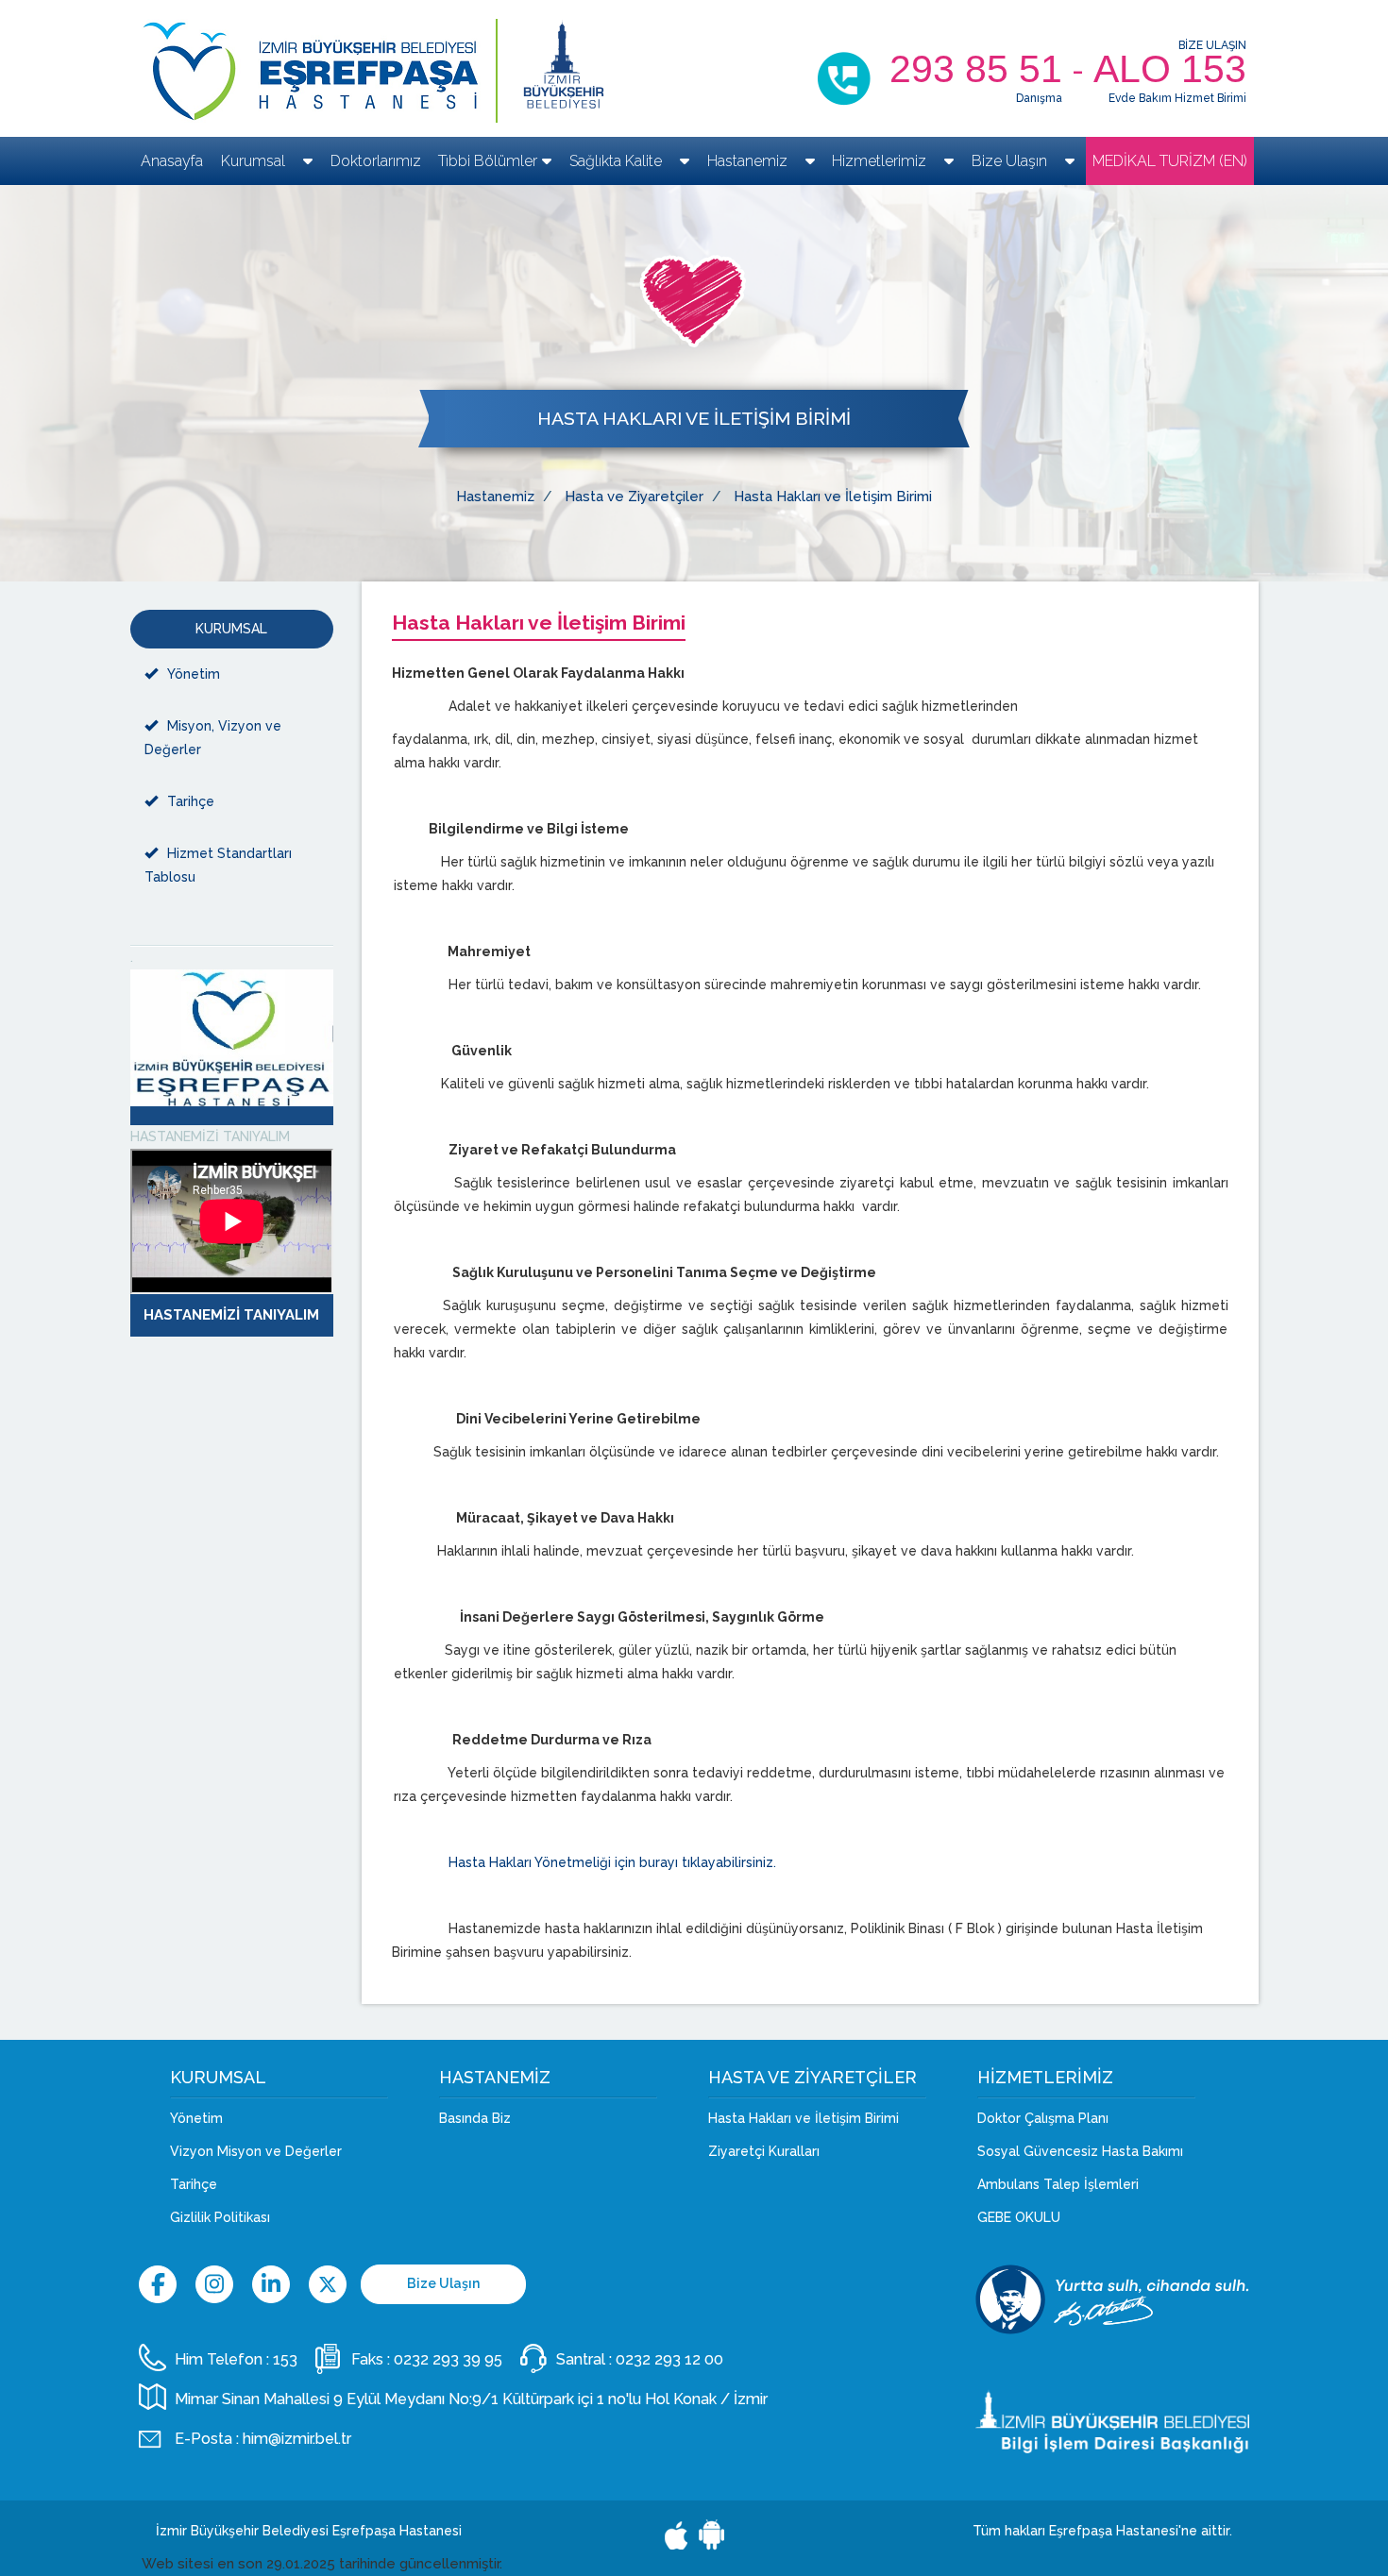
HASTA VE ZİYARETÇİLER (812, 2078)
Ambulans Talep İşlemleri (1058, 2184)
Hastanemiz (749, 161)
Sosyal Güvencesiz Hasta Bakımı (1080, 2151)
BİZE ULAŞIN (1212, 45)
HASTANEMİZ (495, 2078)
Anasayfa (172, 161)
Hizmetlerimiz (881, 161)
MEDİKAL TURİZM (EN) (1170, 161)
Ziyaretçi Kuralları (764, 2151)
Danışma (1039, 98)
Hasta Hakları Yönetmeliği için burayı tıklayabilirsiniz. (612, 1862)
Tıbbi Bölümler (488, 161)
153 (285, 2359)
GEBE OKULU (1019, 2217)
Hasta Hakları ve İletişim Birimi (833, 497)
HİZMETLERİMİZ (1045, 2078)
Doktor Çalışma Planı (1043, 2118)
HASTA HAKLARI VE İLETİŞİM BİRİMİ (694, 419)
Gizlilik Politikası (220, 2217)
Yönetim (194, 674)
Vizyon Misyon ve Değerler (256, 2151)
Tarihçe (191, 801)
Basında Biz (475, 2118)
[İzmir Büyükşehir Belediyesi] (564, 71)
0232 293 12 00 (669, 2359)
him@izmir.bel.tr (297, 2439)
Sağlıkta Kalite (618, 161)
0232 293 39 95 (448, 2359)
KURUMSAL (231, 629)
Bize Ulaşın (1011, 161)
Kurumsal (255, 161)
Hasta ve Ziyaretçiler (634, 497)
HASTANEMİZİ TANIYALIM (210, 1136)
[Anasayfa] (314, 71)
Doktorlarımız (376, 161)
